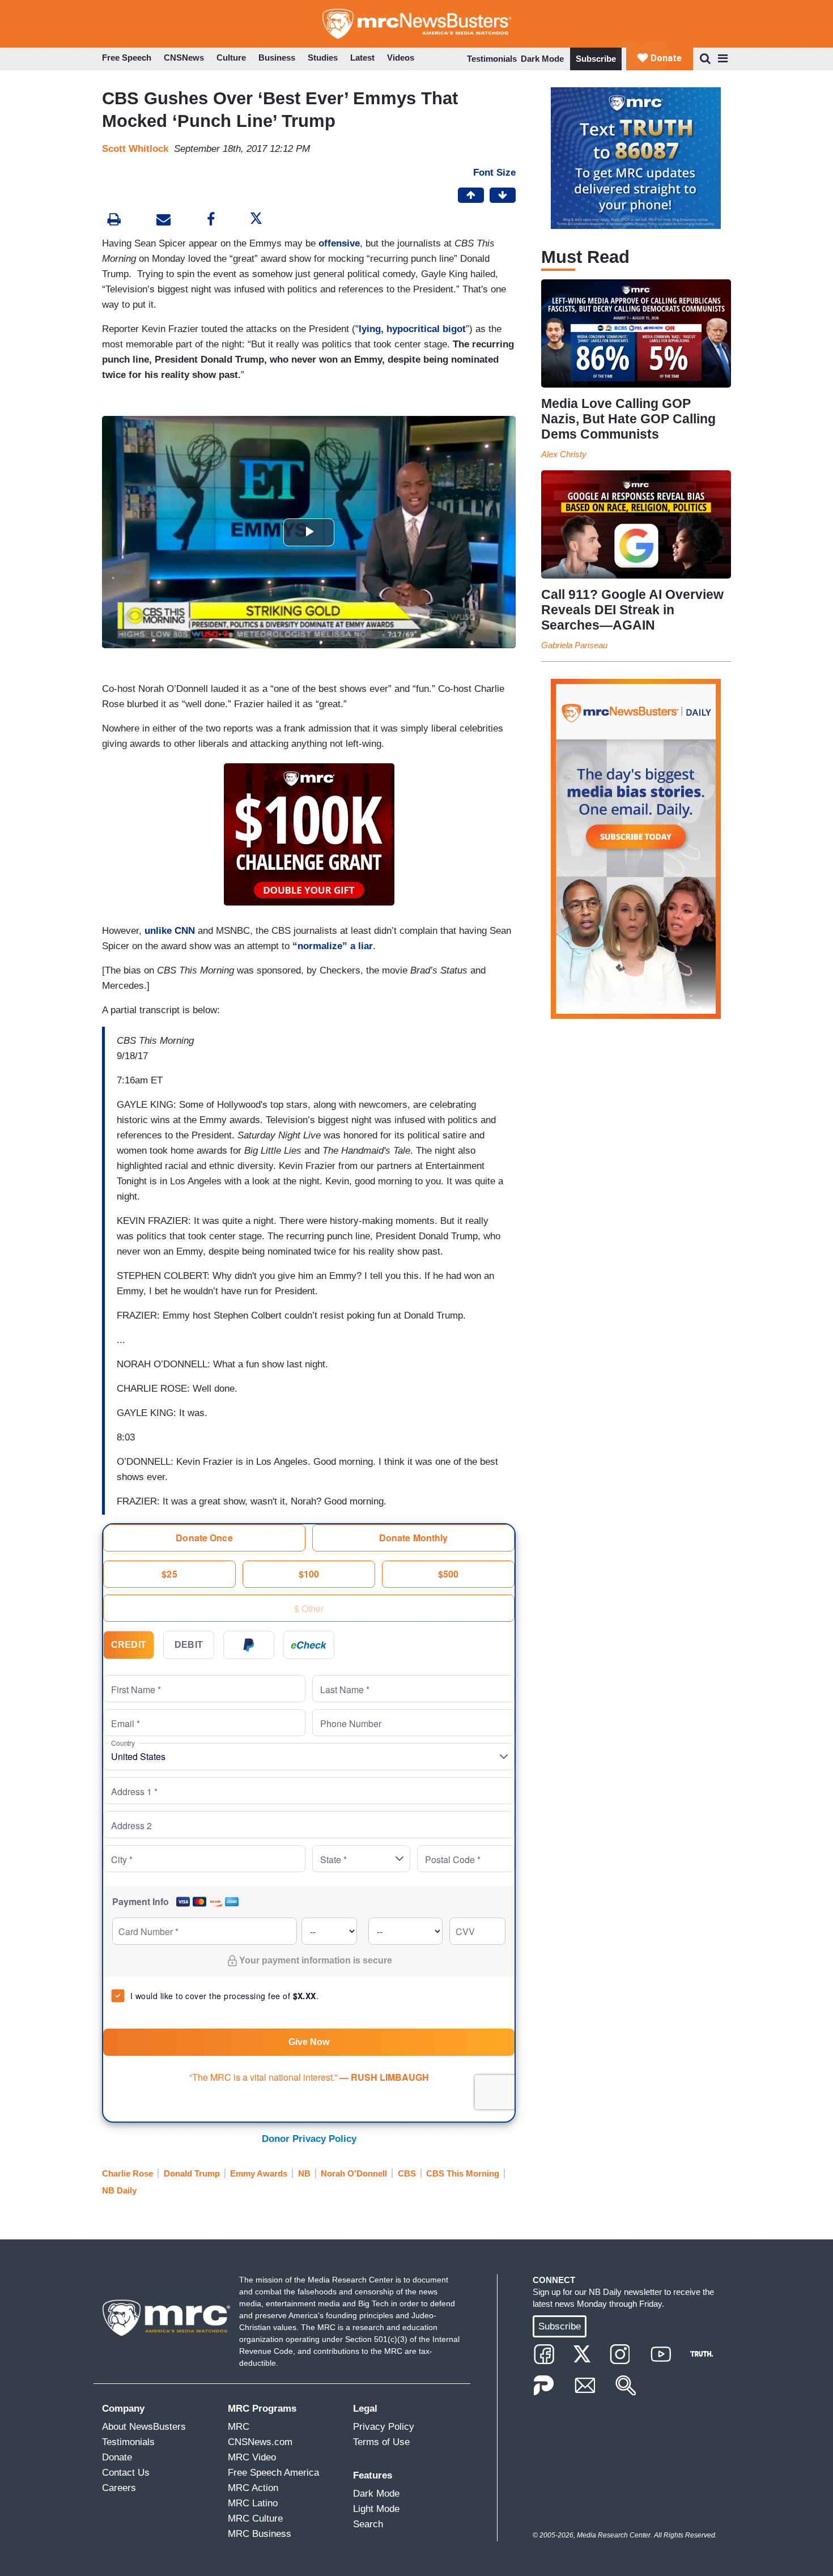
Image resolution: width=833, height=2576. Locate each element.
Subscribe (596, 59)
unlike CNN (170, 931)
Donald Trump (192, 2173)
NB (304, 2173)
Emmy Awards (259, 2173)
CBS (407, 2173)
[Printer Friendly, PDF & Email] (163, 221)
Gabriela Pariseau (574, 645)
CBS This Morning (463, 2173)
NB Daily (119, 2190)
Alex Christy (564, 454)
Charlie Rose (127, 2173)
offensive (339, 243)
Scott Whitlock (135, 149)
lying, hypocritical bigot (412, 329)
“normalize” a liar (333, 946)
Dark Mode (542, 59)
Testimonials (492, 59)
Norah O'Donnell (354, 2173)
